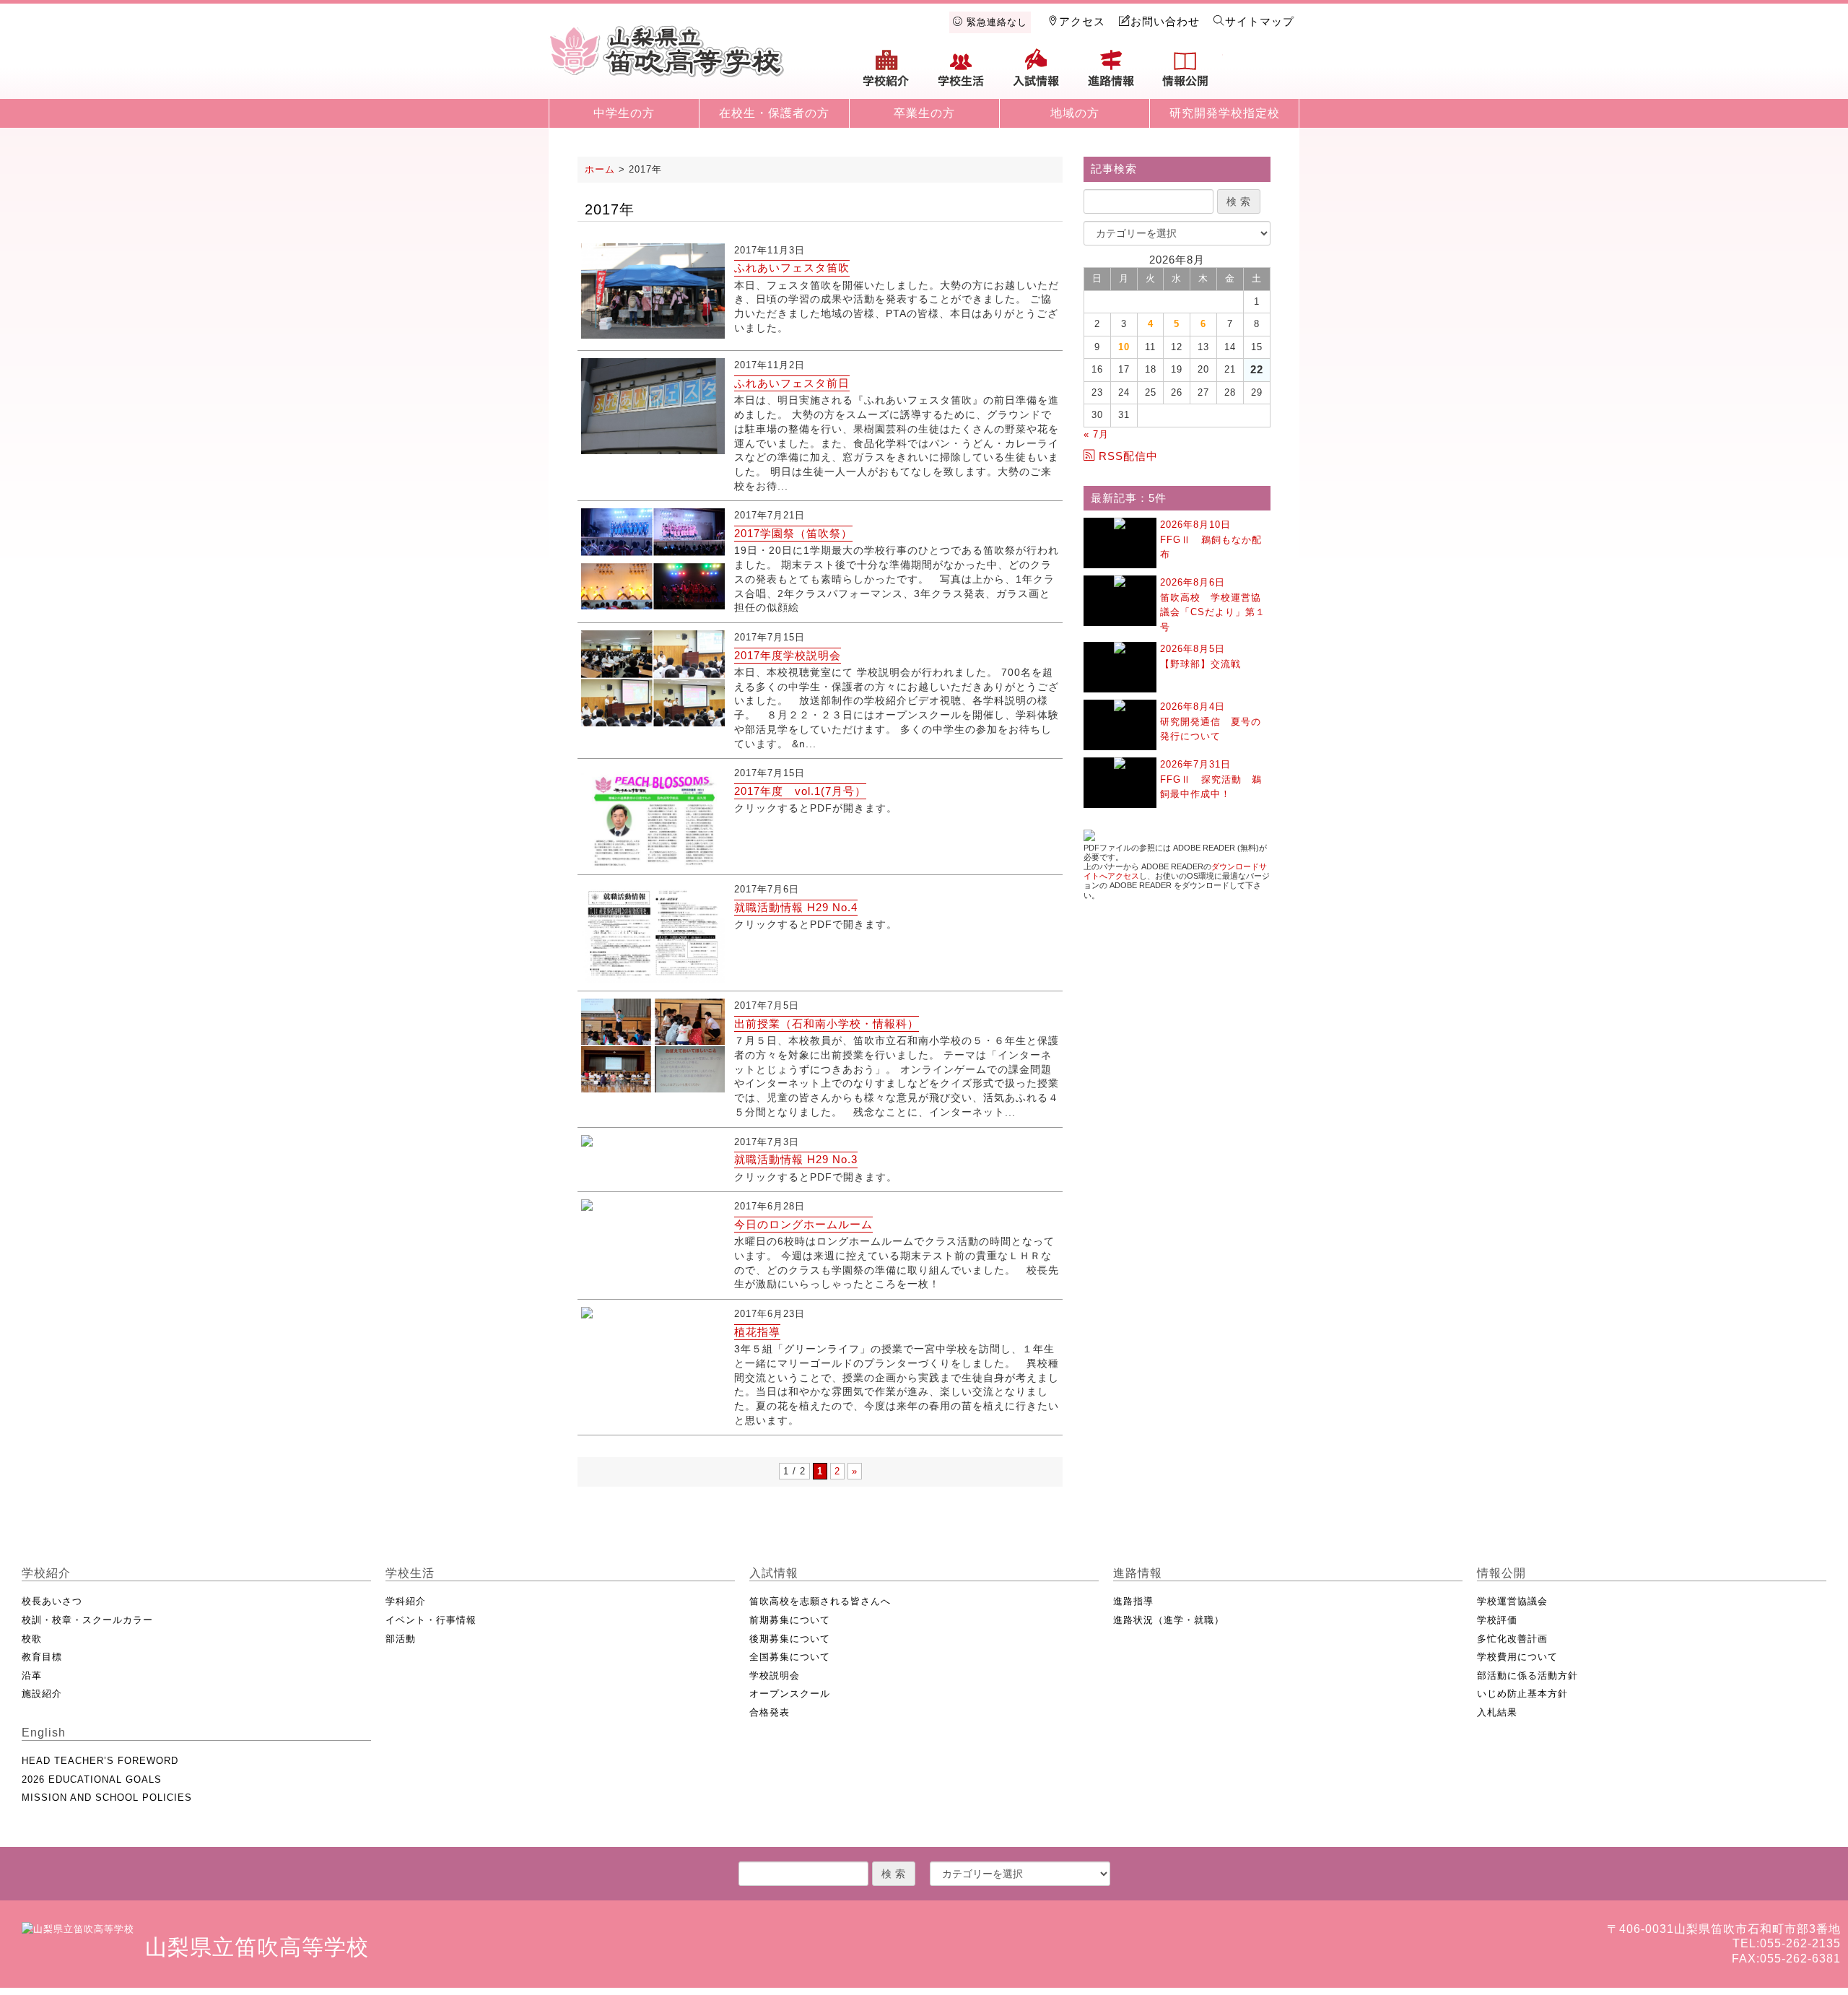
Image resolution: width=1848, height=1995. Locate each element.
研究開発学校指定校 (1225, 113)
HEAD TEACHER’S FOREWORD (100, 1761)
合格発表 (770, 1712)
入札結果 (1497, 1712)
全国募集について (790, 1657)
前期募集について (790, 1620)
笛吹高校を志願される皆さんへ (820, 1601)
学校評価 (1497, 1620)
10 (1124, 347)
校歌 (32, 1639)
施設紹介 (42, 1694)
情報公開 (1185, 74)
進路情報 (1111, 74)
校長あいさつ (52, 1601)
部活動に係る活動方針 (1527, 1675)
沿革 (32, 1675)
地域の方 (1075, 113)
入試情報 (1036, 74)
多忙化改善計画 (1512, 1639)
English (1260, 74)
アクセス (1082, 21)
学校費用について (1517, 1657)
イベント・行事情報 (431, 1620)
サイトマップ (1260, 21)
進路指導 (1133, 1601)
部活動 (401, 1639)
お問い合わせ (1165, 21)
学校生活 (962, 74)
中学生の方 (624, 113)
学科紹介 (406, 1601)
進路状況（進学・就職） (1169, 1620)
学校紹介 (886, 74)
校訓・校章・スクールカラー (87, 1620)
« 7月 (1096, 434)
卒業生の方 (924, 113)
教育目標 (42, 1657)
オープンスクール (790, 1694)
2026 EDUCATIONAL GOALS (92, 1779)
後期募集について (790, 1639)
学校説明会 (775, 1675)
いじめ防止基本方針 (1522, 1694)
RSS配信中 (1128, 456)
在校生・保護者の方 (774, 113)
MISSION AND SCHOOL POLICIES (107, 1798)
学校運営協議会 (1512, 1601)
